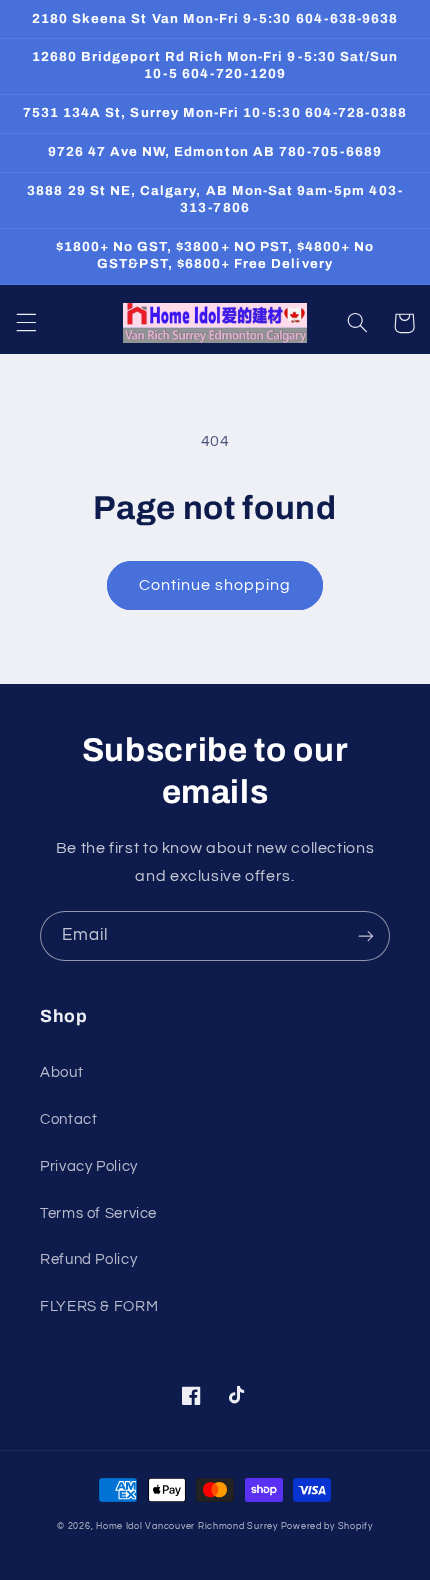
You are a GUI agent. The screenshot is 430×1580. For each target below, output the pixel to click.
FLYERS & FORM (99, 1306)
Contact (68, 1119)
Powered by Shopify (327, 1526)
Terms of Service (98, 1213)
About (61, 1072)
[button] (26, 323)
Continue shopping (215, 585)
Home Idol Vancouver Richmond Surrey (187, 1526)
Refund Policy (88, 1259)
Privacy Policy (89, 1166)
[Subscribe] (366, 935)
